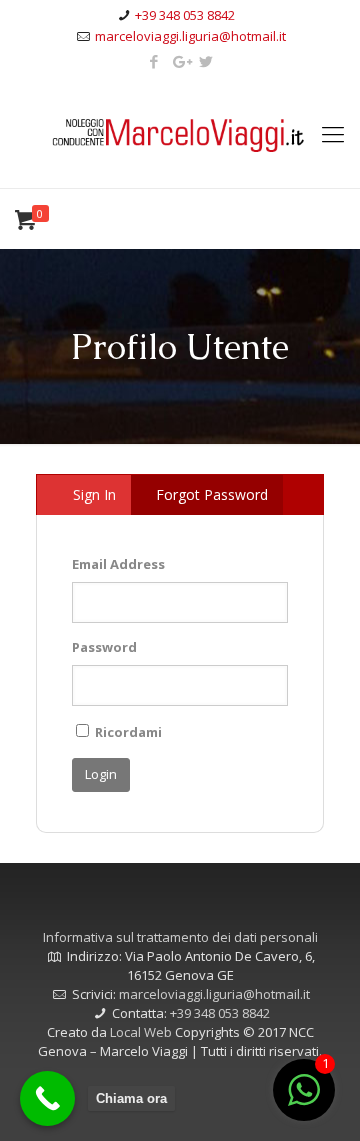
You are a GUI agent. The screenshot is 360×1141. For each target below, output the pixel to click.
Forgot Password (212, 494)
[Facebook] (154, 61)
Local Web (142, 1032)
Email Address (118, 564)
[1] (304, 1101)
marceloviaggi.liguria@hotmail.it (190, 36)
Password (104, 647)
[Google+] (180, 61)
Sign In (94, 494)
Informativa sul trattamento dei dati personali (180, 937)
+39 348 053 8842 (185, 15)
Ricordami (127, 732)
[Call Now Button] (47, 1098)
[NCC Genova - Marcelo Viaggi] (180, 133)
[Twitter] (206, 61)
